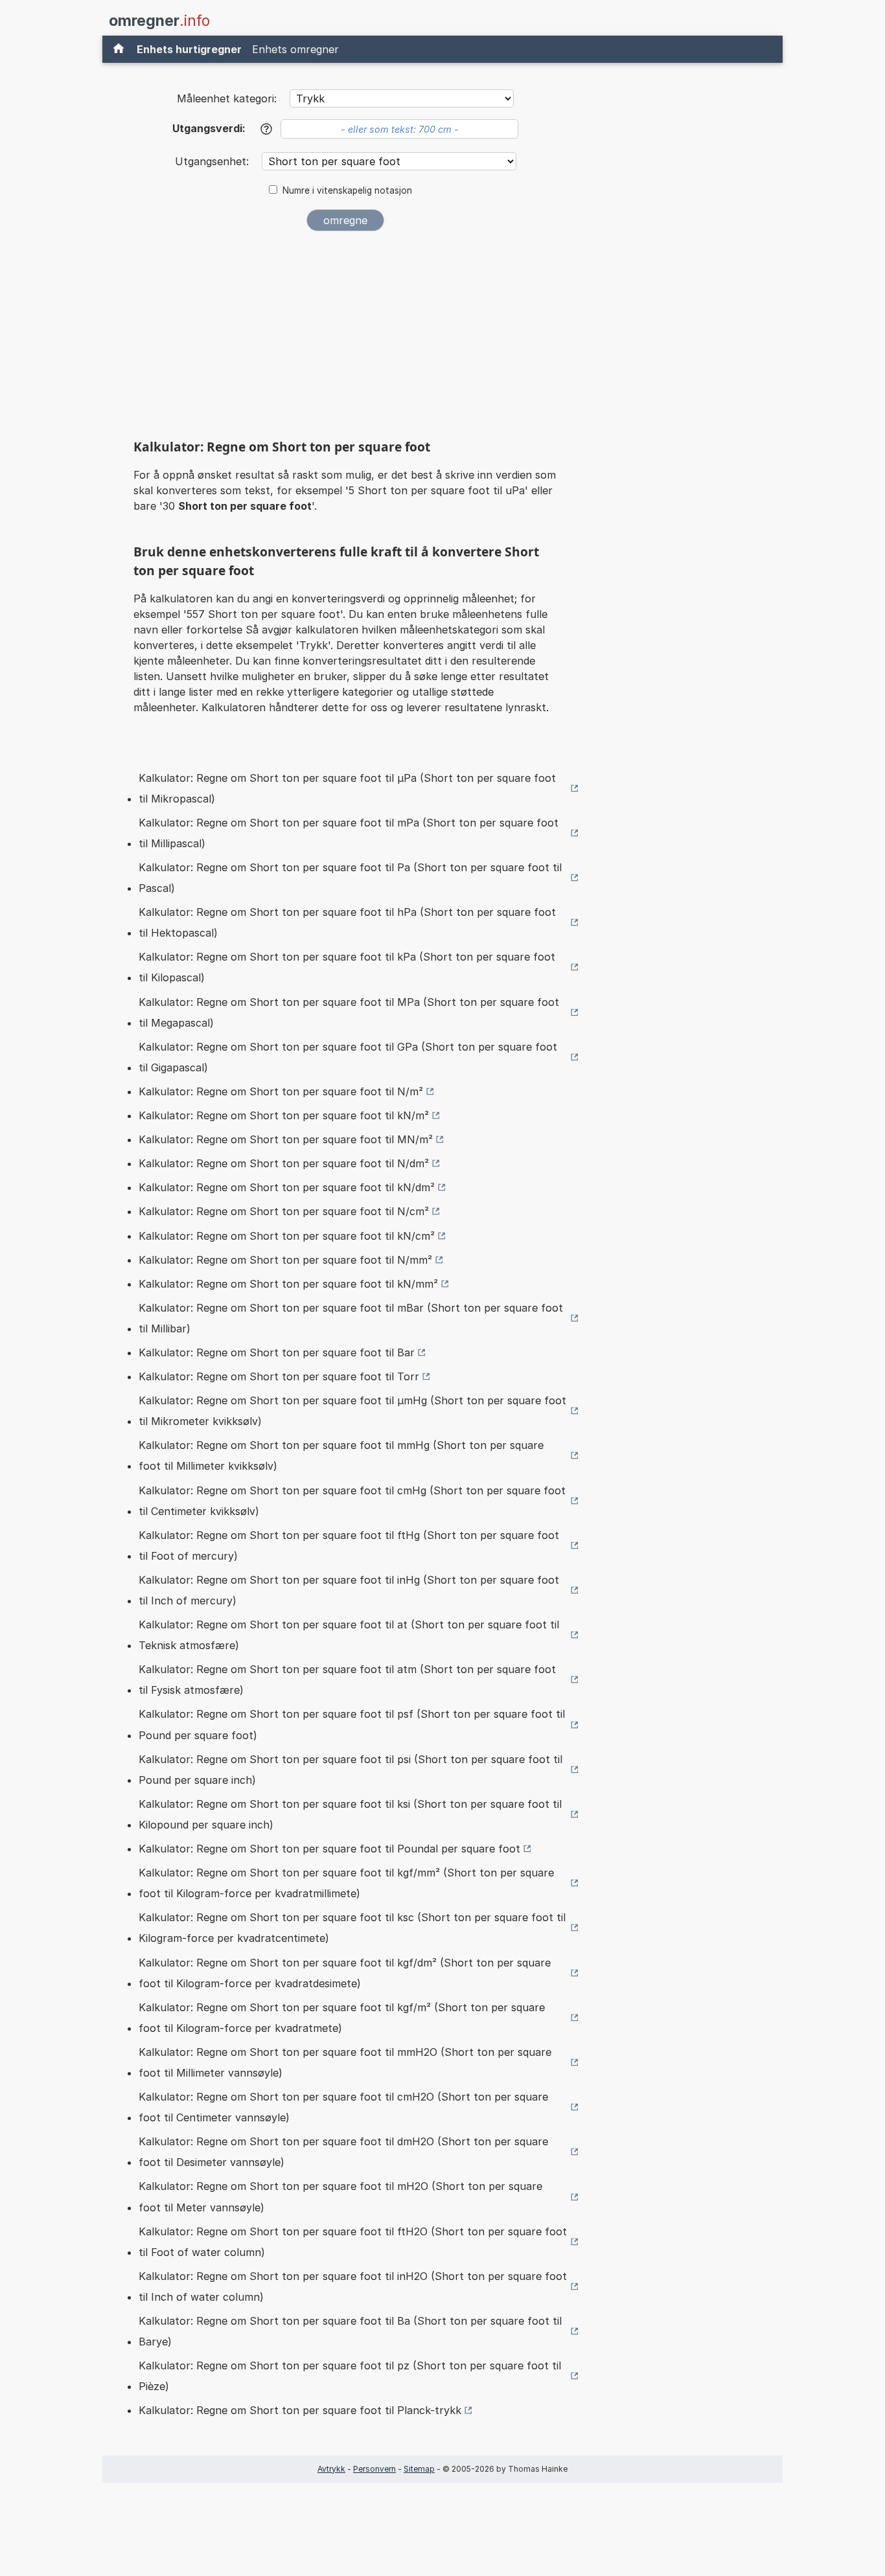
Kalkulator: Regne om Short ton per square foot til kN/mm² (288, 1284)
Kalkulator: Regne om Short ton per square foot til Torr (279, 1376)
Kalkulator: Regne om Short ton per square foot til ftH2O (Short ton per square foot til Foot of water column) (353, 2242)
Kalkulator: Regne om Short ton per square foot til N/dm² (284, 1163)
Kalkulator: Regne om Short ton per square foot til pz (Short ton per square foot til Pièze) (350, 2376)
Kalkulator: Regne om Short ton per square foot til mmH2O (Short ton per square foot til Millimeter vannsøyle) (345, 2062)
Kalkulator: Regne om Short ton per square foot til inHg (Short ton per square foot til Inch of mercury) (349, 1590)
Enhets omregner (295, 49)
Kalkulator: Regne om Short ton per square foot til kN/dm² (287, 1187)
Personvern (374, 2469)
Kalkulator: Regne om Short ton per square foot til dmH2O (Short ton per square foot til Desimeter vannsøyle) (343, 2152)
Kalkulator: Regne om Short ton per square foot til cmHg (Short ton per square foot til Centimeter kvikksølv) (352, 1501)
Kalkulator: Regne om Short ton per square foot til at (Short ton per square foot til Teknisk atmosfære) (349, 1635)
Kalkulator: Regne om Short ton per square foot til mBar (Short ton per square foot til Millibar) (351, 1318)
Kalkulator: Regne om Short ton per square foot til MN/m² (286, 1139)
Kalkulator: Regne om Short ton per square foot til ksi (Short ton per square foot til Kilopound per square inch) (350, 1814)
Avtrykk (331, 2469)
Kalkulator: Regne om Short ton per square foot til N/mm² (285, 1260)
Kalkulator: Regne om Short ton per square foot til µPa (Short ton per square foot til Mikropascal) (347, 788)
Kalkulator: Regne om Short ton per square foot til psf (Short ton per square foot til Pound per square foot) (352, 1724)
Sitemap (419, 2469)
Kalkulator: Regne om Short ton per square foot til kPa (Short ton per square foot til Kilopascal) (347, 967)
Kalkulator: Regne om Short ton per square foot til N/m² (281, 1091)
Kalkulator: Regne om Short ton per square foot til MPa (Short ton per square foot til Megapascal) (349, 1012)
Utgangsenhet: (213, 161)
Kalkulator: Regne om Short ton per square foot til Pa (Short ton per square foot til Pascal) (350, 878)
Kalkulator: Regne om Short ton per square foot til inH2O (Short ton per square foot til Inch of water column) (353, 2286)
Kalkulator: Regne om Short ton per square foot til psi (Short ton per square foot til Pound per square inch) (351, 1770)
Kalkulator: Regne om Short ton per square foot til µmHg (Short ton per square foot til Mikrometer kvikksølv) (352, 1411)
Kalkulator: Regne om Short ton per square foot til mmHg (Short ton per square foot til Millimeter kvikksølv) (341, 1455)
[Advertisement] (345, 338)
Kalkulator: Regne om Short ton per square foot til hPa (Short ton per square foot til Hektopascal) (347, 922)
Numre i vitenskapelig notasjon (347, 190)
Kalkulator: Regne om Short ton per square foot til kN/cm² (287, 1236)
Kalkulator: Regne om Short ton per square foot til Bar (277, 1352)
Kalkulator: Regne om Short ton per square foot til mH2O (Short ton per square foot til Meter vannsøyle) (340, 2196)
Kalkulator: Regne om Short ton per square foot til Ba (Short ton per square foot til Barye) (350, 2331)
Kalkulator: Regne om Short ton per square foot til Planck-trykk (300, 2410)
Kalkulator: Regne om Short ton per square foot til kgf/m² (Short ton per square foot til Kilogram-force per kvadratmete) (342, 2018)
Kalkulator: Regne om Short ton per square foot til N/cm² (284, 1211)
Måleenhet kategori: (227, 98)
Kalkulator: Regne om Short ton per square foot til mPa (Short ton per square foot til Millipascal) (349, 833)
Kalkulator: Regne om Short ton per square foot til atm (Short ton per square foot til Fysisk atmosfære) (347, 1680)
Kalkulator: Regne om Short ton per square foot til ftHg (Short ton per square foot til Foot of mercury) (349, 1545)
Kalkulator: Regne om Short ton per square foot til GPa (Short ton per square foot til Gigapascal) (348, 1057)
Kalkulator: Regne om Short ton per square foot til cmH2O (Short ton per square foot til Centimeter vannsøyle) (343, 2107)
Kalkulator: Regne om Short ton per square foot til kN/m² (284, 1115)
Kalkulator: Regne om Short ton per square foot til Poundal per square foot (329, 1849)
